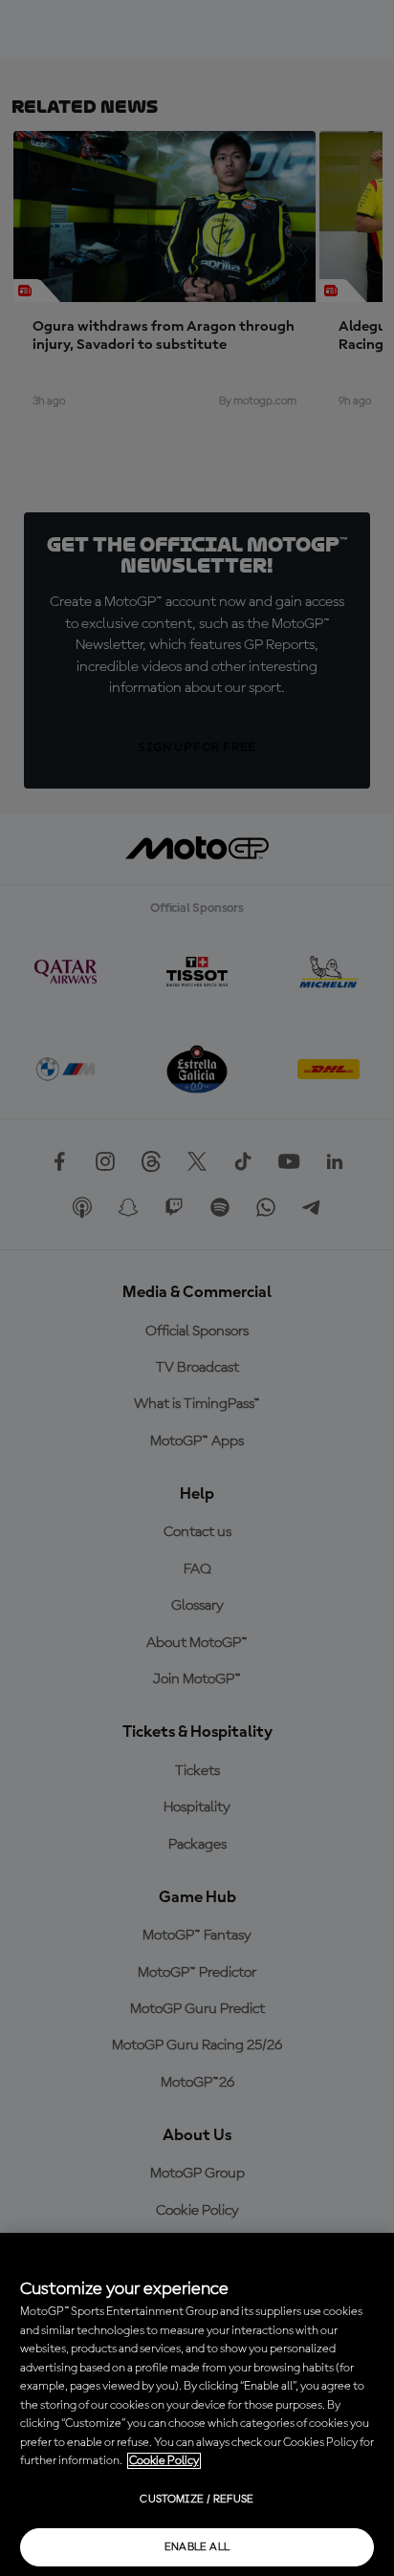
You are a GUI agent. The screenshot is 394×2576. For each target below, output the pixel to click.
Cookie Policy (164, 2461)
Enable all (197, 2547)
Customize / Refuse (197, 2500)
